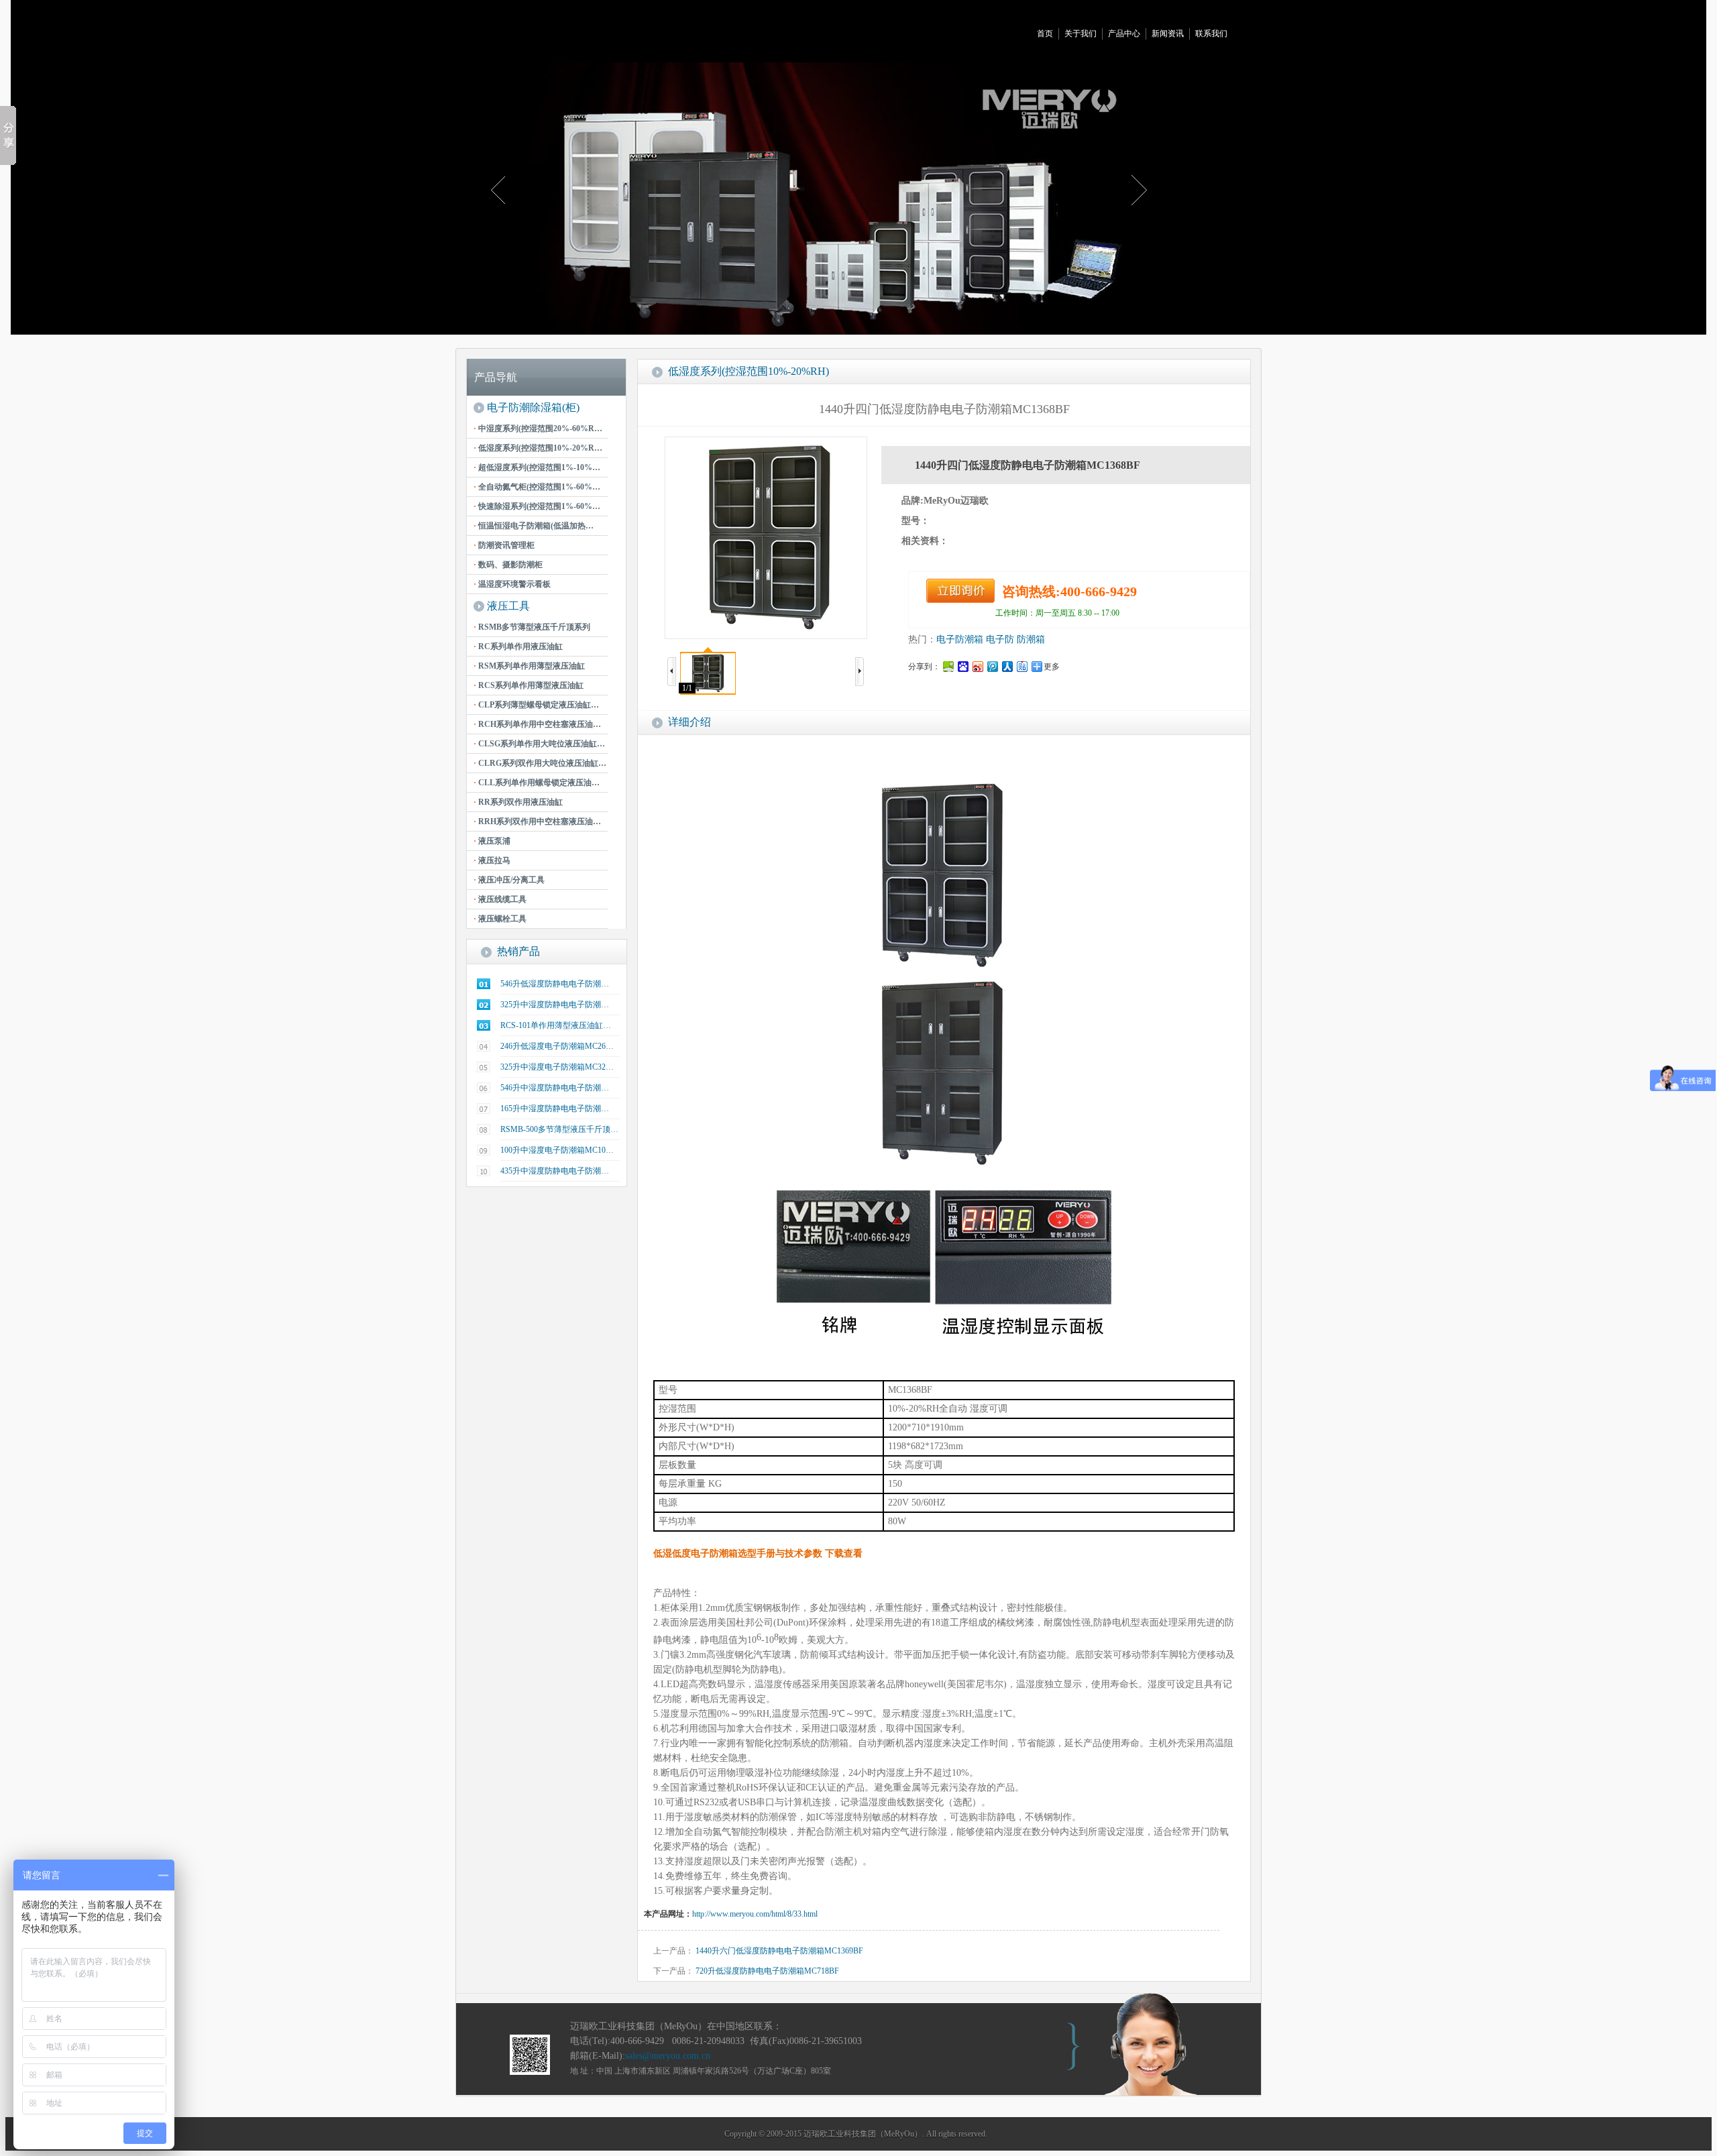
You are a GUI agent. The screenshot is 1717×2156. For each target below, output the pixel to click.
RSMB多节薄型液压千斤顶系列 (532, 627)
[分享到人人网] (1007, 666)
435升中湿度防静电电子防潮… (555, 1171)
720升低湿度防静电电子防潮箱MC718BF (767, 1971)
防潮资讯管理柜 (504, 545)
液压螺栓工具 (500, 919)
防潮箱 (1031, 639)
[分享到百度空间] (948, 666)
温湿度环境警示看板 (512, 584)
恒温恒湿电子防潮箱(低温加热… (534, 526)
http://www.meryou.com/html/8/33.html (755, 1914)
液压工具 (508, 606)
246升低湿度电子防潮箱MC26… (557, 1046)
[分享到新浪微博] (977, 666)
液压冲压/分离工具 (509, 880)
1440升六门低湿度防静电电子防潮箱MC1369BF (779, 1951)
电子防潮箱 (960, 639)
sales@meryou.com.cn (668, 2056)
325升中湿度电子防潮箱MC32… (557, 1067)
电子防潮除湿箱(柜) (533, 407)
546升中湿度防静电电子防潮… (555, 1088)
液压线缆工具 (500, 899)
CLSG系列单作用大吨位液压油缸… (539, 744)
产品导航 (496, 377)
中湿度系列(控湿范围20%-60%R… (538, 429)
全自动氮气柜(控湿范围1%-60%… (537, 487)
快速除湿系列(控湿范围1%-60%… (537, 506)
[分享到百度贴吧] (1021, 666)
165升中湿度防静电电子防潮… (555, 1109)
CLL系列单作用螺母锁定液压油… (537, 783)
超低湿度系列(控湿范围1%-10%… (537, 467)
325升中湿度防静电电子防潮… (555, 1005)
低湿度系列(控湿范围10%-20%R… (538, 448)
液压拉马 (492, 860)
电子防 (1000, 639)
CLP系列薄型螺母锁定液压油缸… (536, 705)
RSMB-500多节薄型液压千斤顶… (559, 1129)
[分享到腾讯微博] (992, 666)
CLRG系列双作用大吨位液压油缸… (540, 763)
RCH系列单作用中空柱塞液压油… (537, 724)
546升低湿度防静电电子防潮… (555, 984)
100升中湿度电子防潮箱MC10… (557, 1150)
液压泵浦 (492, 841)
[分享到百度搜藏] (962, 666)
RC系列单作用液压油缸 (518, 646)
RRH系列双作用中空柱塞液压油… (537, 821)
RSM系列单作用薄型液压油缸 (529, 666)
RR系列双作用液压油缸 (518, 802)
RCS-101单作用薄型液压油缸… (556, 1025)
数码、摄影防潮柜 (508, 565)
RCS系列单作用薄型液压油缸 (529, 685)
